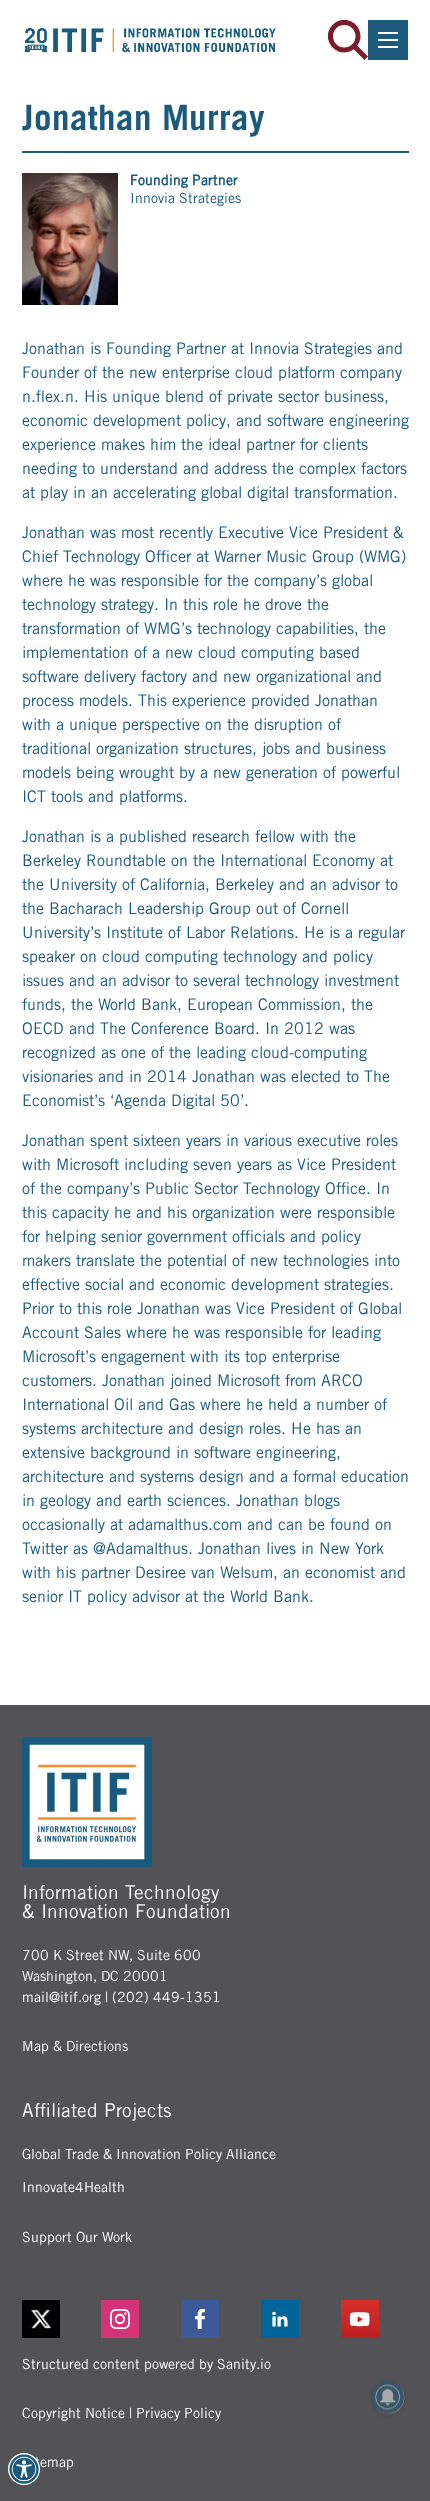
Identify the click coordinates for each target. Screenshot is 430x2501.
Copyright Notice (73, 2413)
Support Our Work (77, 2237)
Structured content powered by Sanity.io (146, 2364)
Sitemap (48, 2462)
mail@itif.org (61, 1997)
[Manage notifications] (388, 2397)
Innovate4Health (73, 2187)
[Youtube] (375, 2319)
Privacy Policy (178, 2413)
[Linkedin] (295, 2319)
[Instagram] (135, 2319)
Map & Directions (75, 2046)
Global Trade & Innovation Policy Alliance (149, 2154)
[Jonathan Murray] (70, 239)
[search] (348, 40)
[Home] (151, 40)
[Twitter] (41, 2319)
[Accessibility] (24, 2469)
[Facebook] (215, 2319)
